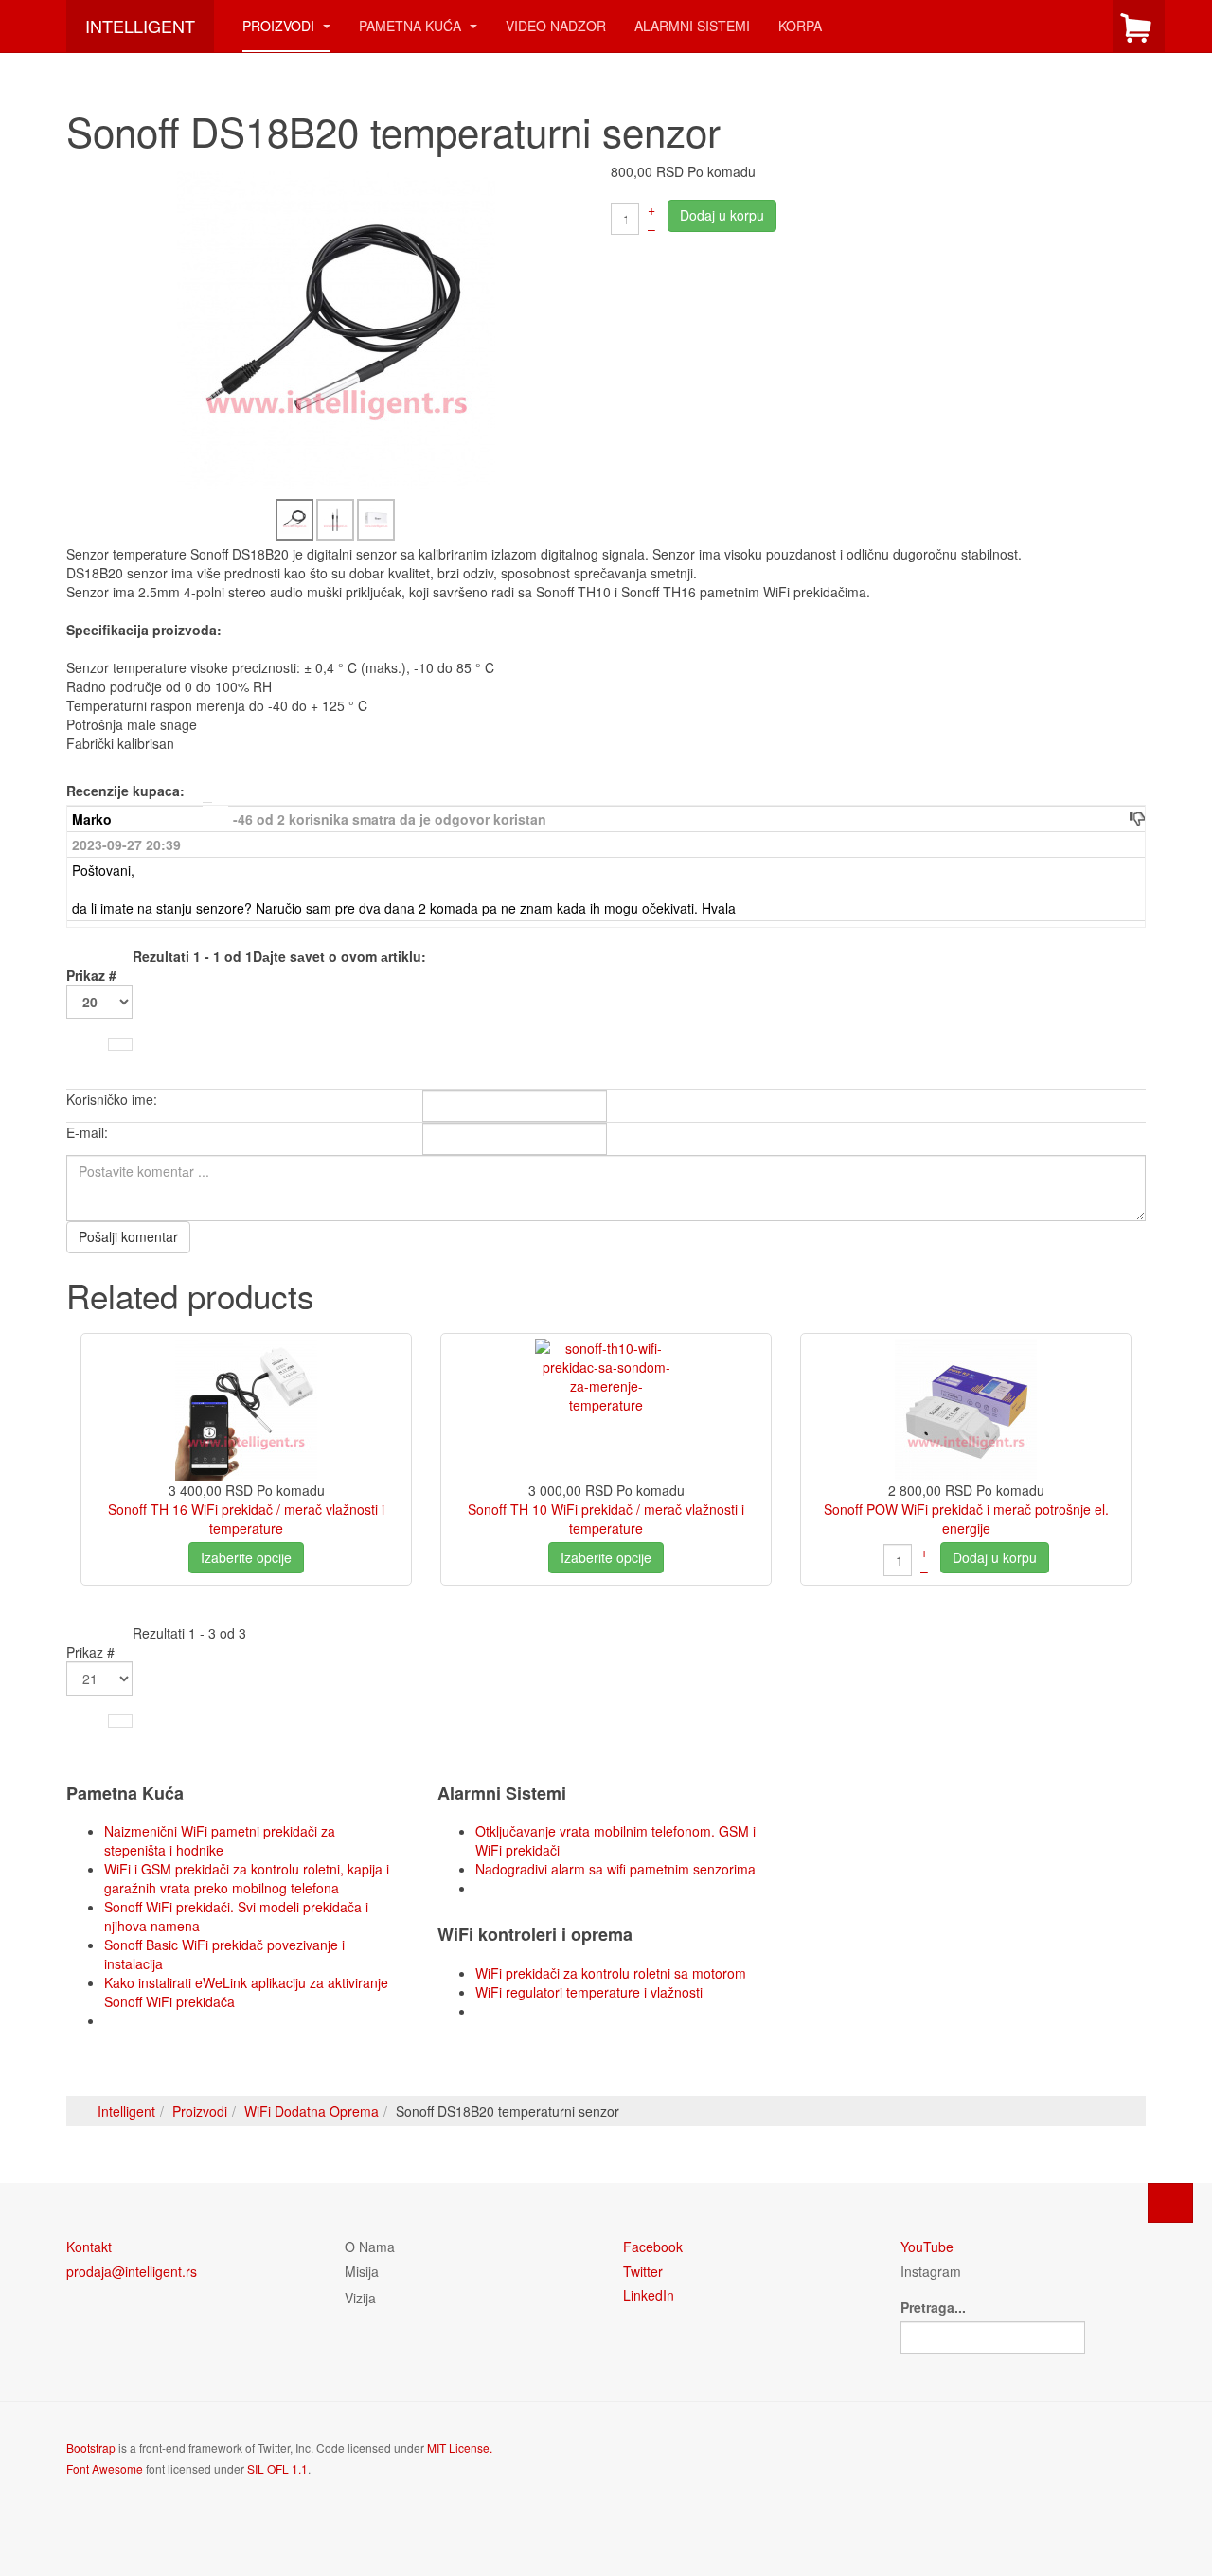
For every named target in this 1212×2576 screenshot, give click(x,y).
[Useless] (1137, 818)
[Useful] (1122, 818)
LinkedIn (649, 2295)
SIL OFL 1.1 (277, 2469)
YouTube (927, 2247)
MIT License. (460, 2448)
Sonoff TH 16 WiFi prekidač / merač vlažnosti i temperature (246, 1519)
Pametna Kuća (412, 26)
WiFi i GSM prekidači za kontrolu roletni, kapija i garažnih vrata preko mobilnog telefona (247, 1878)
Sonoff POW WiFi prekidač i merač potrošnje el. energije (966, 1519)
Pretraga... (933, 2307)
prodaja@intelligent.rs (132, 2271)
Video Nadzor (556, 26)
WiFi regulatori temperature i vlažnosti (589, 1992)
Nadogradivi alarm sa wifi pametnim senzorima (615, 1869)
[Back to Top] (1170, 2203)
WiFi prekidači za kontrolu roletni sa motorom (611, 1973)
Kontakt (89, 2247)
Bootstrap (91, 2448)
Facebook (653, 2247)
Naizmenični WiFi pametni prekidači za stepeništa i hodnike (220, 1840)
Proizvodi (280, 26)
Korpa (800, 26)
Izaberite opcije (246, 1557)
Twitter (643, 2271)
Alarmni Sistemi (692, 26)
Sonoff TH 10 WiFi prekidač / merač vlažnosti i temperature (606, 1519)
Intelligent (126, 2111)
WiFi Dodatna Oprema (312, 2111)
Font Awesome (105, 2469)
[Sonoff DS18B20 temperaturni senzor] (336, 329)
